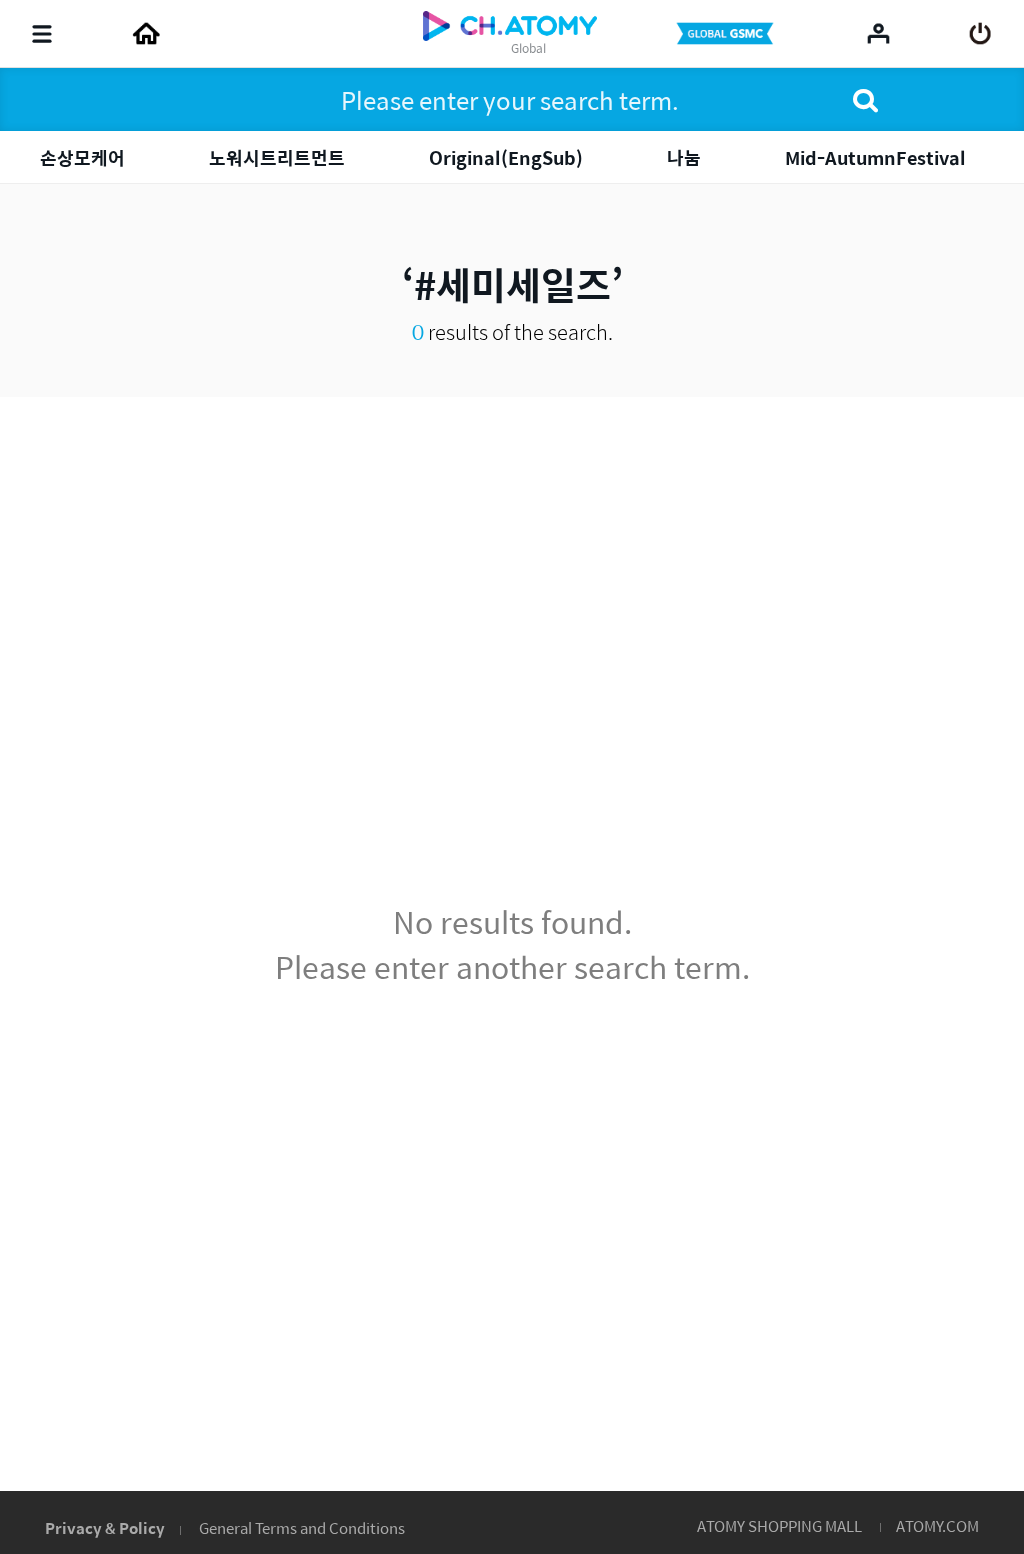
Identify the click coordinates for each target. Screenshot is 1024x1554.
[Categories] (42, 34)
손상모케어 (82, 157)
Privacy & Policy (105, 1527)
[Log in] (980, 34)
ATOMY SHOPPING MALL (779, 1525)
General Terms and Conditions (302, 1527)
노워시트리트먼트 (277, 157)
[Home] (146, 34)
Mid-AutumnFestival (875, 157)
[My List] (878, 33)
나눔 (684, 157)
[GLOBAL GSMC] (727, 34)
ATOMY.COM (937, 1525)
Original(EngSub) (506, 157)
